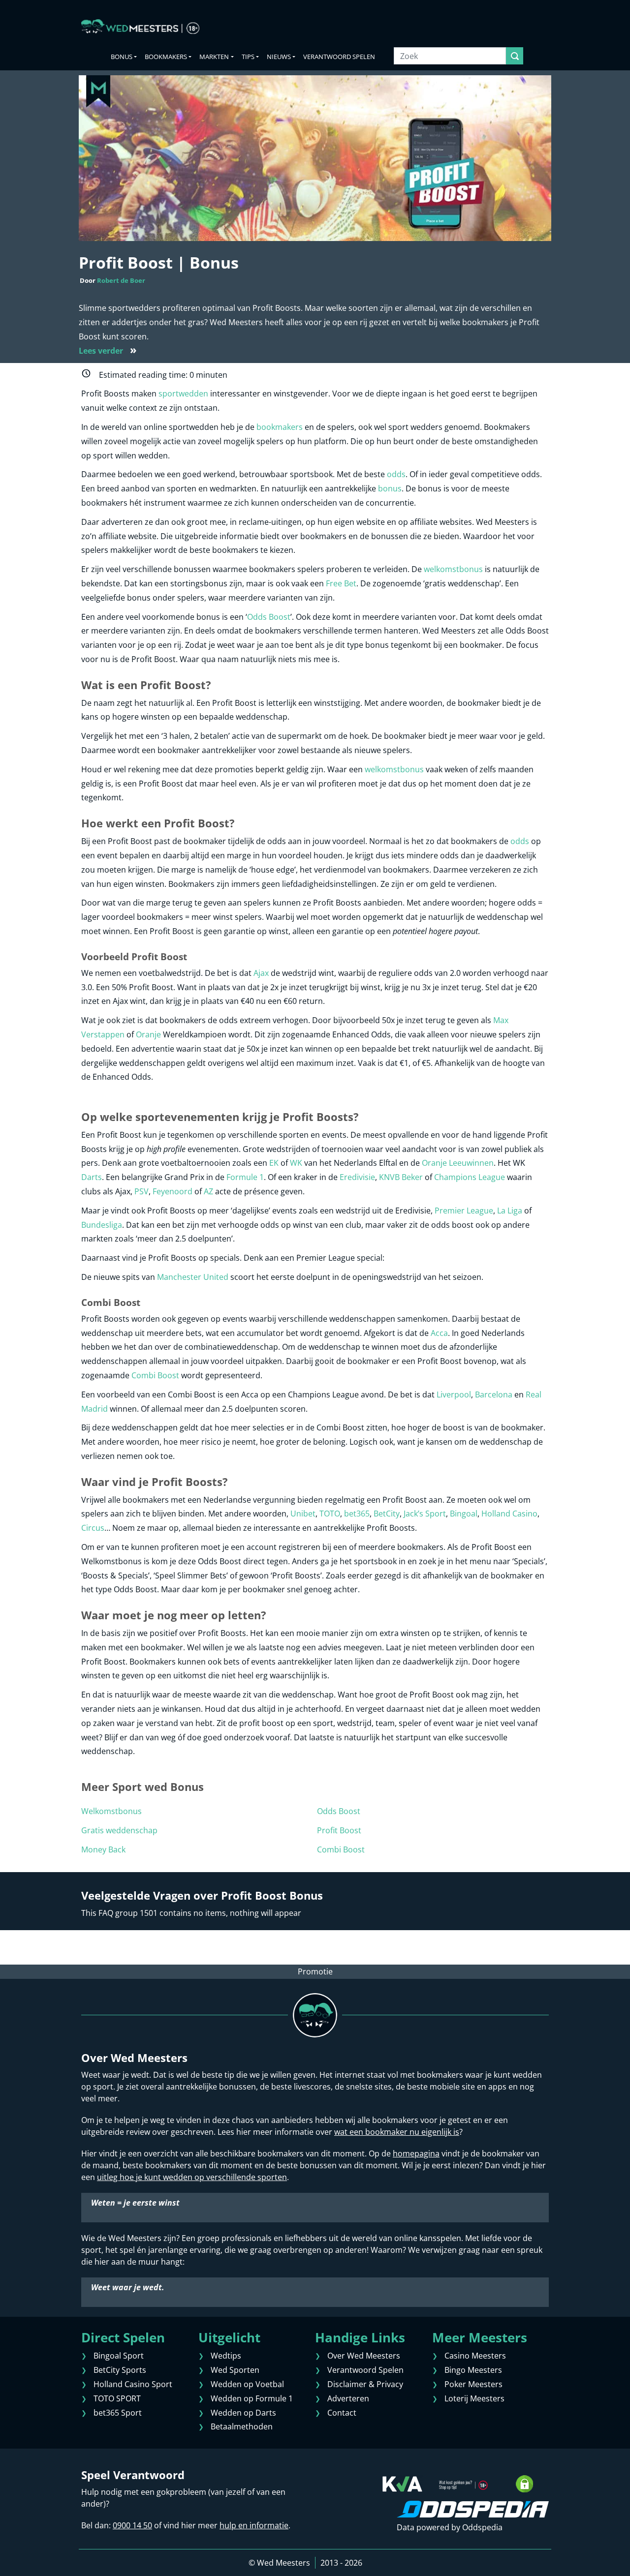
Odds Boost (269, 617)
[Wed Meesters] (140, 27)
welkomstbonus (453, 569)
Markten (214, 57)
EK (274, 1163)
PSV (142, 1191)
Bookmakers (166, 57)
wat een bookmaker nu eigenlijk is (397, 2132)
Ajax (261, 973)
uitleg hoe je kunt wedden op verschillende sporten (192, 2177)
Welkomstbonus (111, 1811)
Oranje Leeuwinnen (458, 1163)
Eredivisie (357, 1177)
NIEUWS (279, 57)
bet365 (357, 1514)
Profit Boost (339, 1830)
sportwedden (183, 394)
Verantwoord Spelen (339, 57)
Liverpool (454, 1394)
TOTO (330, 1514)
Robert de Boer (121, 280)
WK (296, 1163)
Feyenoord (173, 1191)
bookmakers (280, 427)
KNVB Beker (401, 1177)
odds (396, 474)
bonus (390, 488)
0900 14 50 (132, 2525)
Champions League (470, 1177)
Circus (93, 1528)
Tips (248, 57)
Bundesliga (102, 1225)
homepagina (416, 2153)
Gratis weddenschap (119, 1830)
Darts (92, 1177)
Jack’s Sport (425, 1514)
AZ (208, 1191)
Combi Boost (155, 1375)
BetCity (387, 1514)
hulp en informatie (254, 2525)
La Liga (510, 1211)
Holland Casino (509, 1514)
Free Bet (341, 583)
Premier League (464, 1211)
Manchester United (193, 1277)
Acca (439, 1333)
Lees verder (108, 351)
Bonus (122, 57)
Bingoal (464, 1514)
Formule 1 (245, 1177)
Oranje (148, 1034)
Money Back (103, 1849)
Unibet (303, 1514)
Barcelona (494, 1394)
